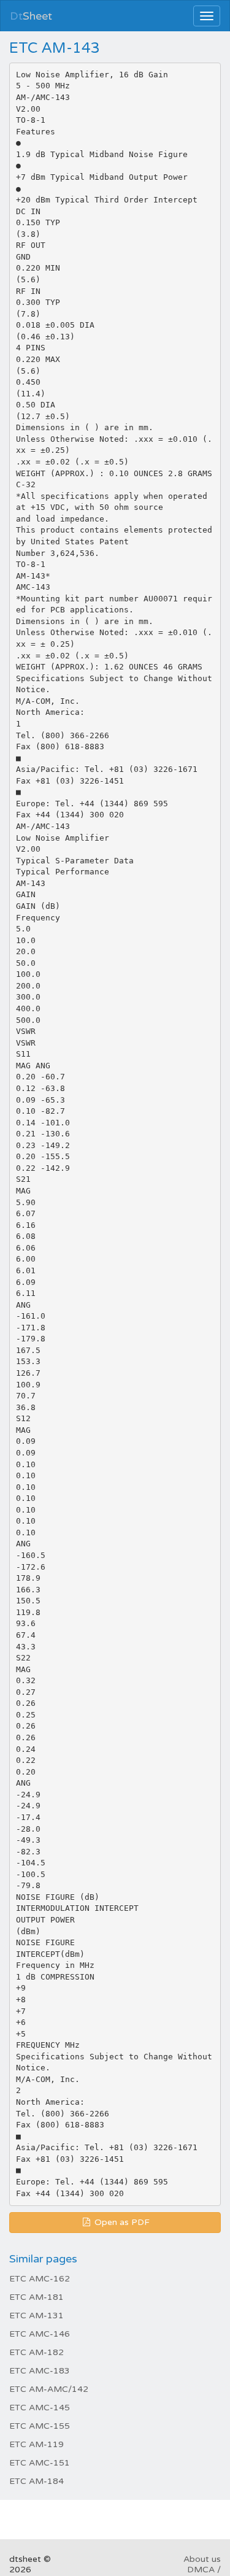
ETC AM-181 (36, 2297)
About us (202, 2559)
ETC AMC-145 (40, 2408)
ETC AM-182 (36, 2352)
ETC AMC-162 (40, 2279)
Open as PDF (121, 2222)
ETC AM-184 (36, 2481)
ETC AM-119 (36, 2444)
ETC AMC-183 (40, 2371)
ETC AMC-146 (40, 2334)
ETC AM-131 (36, 2316)
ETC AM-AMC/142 (49, 2389)
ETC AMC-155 (40, 2426)
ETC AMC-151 (40, 2463)
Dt (31, 16)
